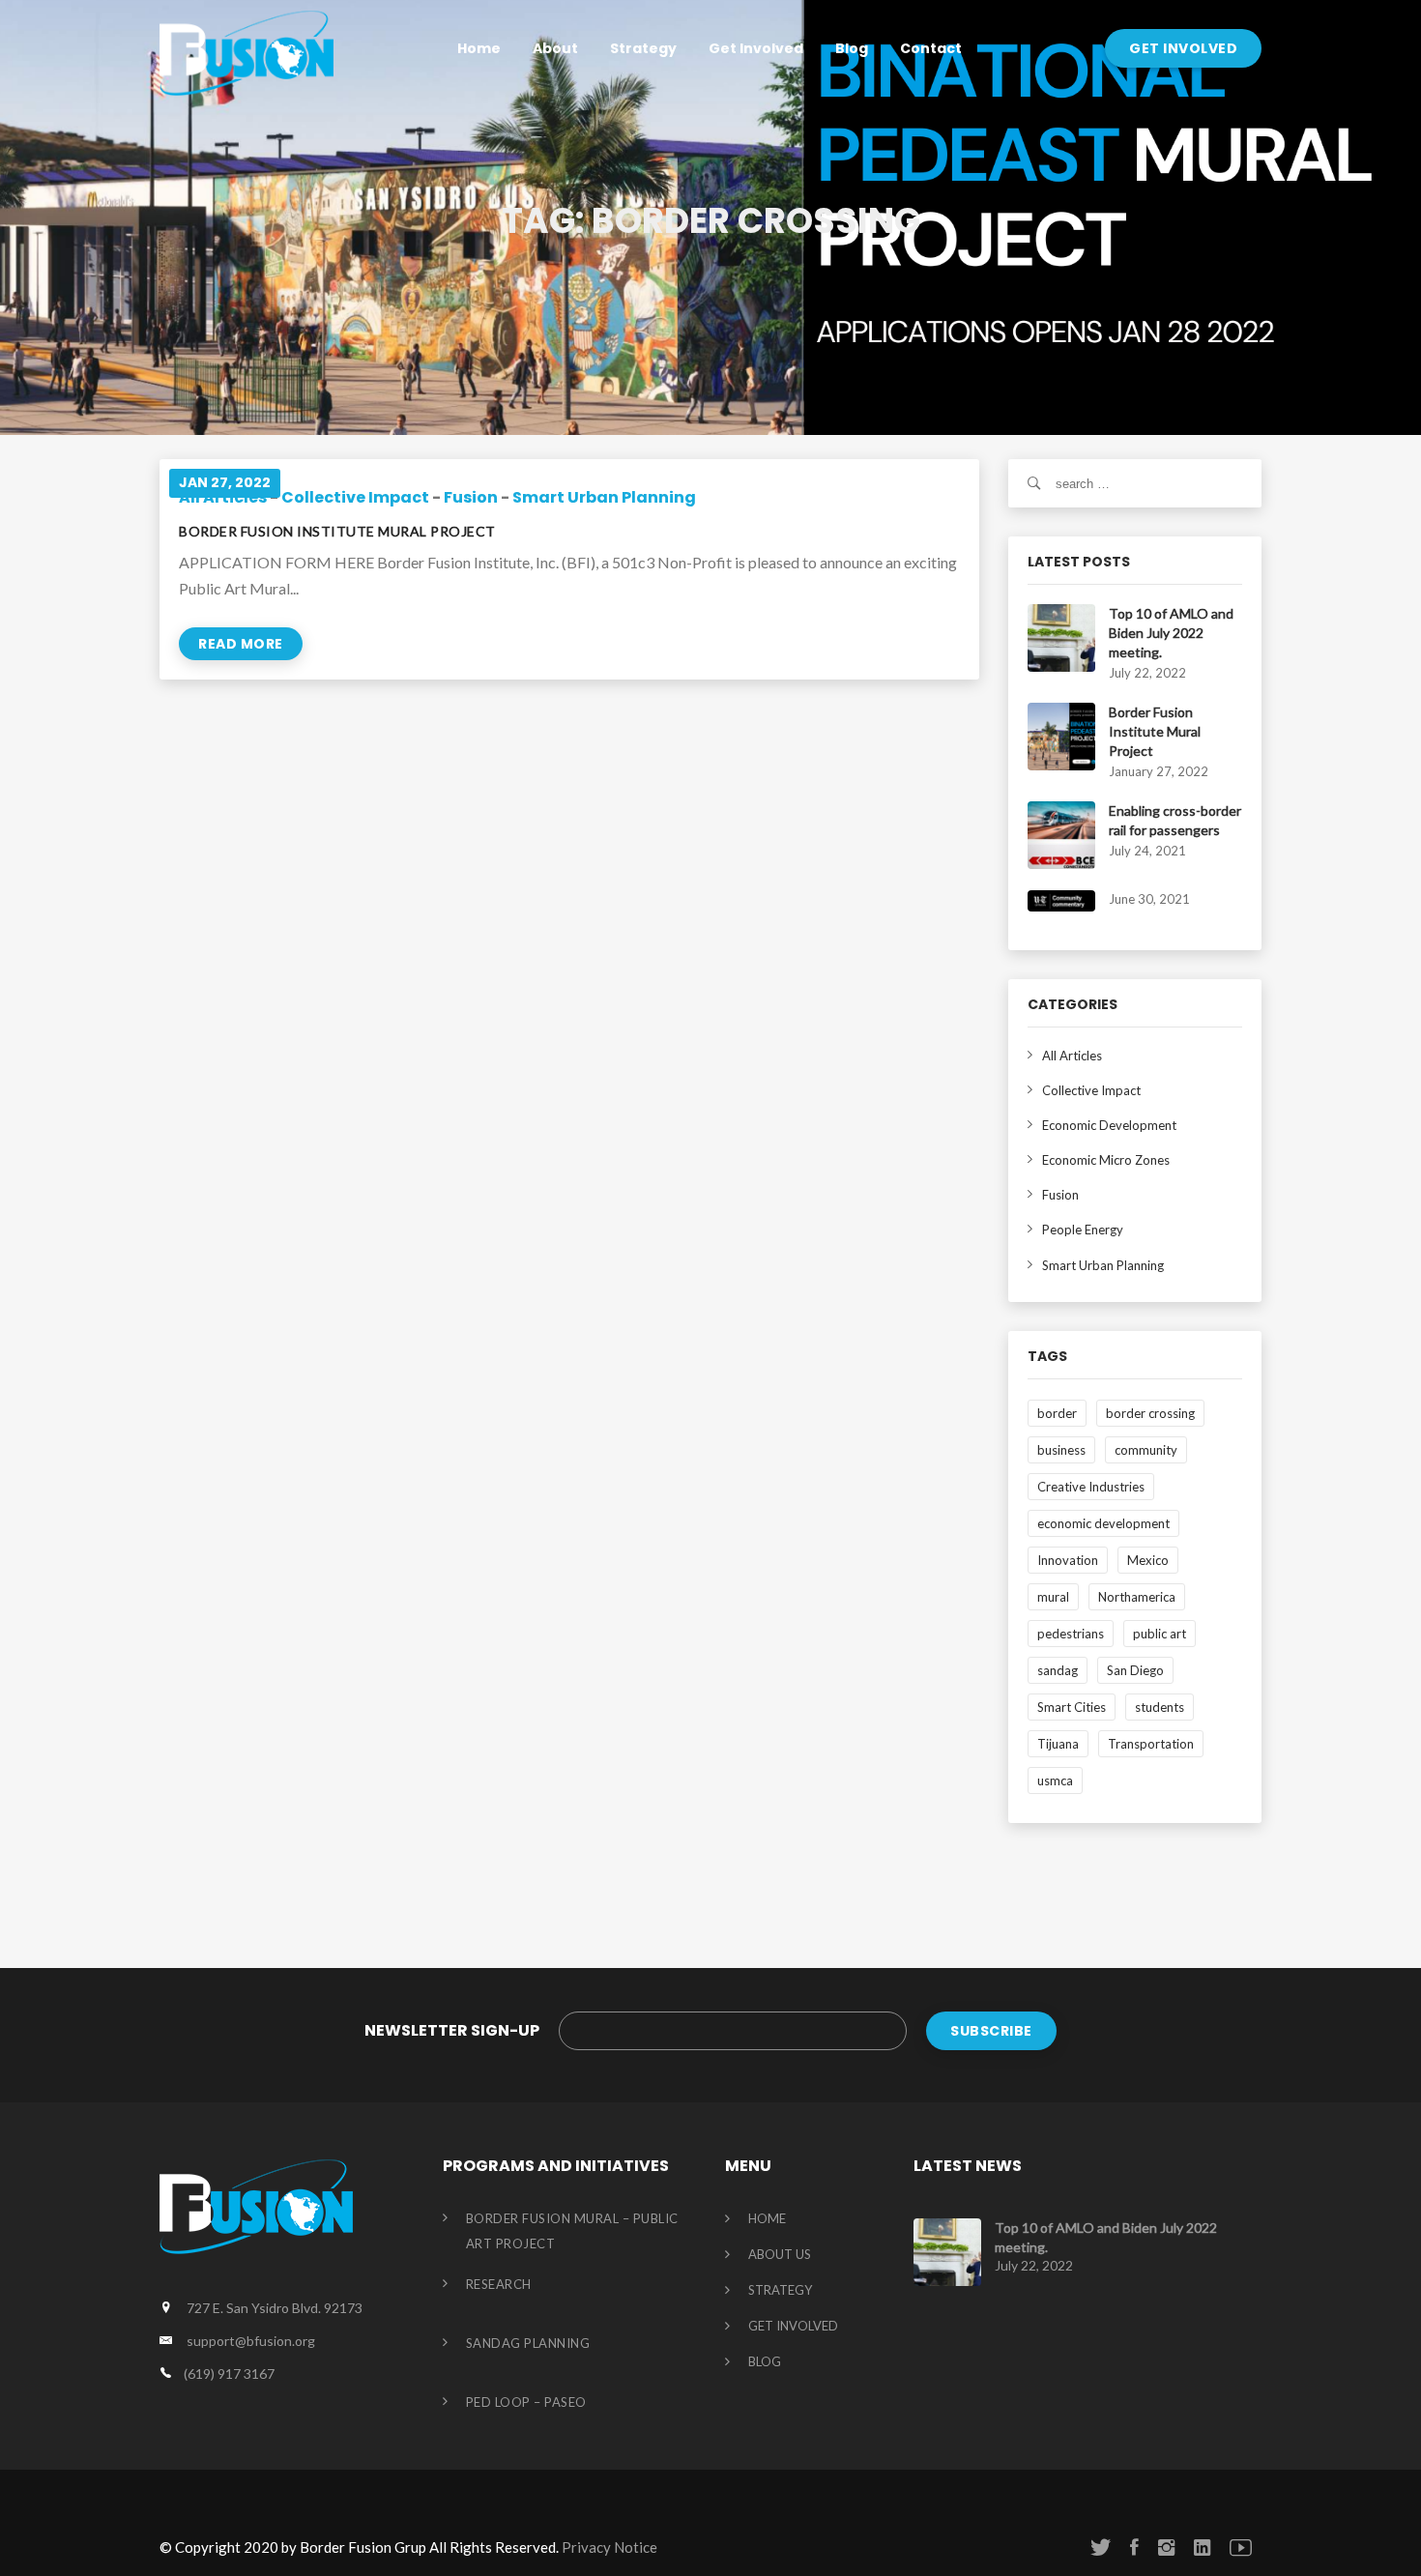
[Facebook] (1134, 2547)
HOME (767, 2219)
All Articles (1072, 1056)
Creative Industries (1091, 1487)
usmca (1055, 1780)
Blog (852, 48)
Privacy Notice (609, 2547)
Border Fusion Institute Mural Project (337, 531)
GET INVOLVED (1183, 48)
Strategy (643, 48)
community (1146, 1450)
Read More (241, 644)
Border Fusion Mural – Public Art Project (572, 2231)
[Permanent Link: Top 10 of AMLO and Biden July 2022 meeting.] (1061, 636)
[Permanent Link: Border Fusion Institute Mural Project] (1061, 735)
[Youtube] (1241, 2547)
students (1160, 1707)
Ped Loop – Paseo (526, 2402)
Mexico (1148, 1560)
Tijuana (1058, 1744)
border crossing (1150, 1413)
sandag (1058, 1670)
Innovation (1068, 1560)
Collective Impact (355, 497)
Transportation (1151, 1744)
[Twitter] (1101, 2547)
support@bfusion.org (251, 2341)
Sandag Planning (528, 2343)
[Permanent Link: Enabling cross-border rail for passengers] (1061, 833)
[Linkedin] (1202, 2547)
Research (499, 2284)
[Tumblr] (1166, 2547)
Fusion (471, 497)
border (1057, 1413)
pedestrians (1071, 1634)
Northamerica (1137, 1597)
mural (1053, 1597)
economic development (1103, 1523)
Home (479, 48)
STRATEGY (780, 2291)
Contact (931, 48)
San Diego (1135, 1670)
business (1061, 1450)
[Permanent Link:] (1061, 899)
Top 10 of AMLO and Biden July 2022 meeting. (1171, 633)
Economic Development (1109, 1125)
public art (1160, 1634)
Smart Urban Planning (604, 497)
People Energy (1083, 1230)
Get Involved (756, 48)
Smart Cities (1072, 1707)
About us (780, 2255)
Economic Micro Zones (1106, 1160)
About (555, 48)
